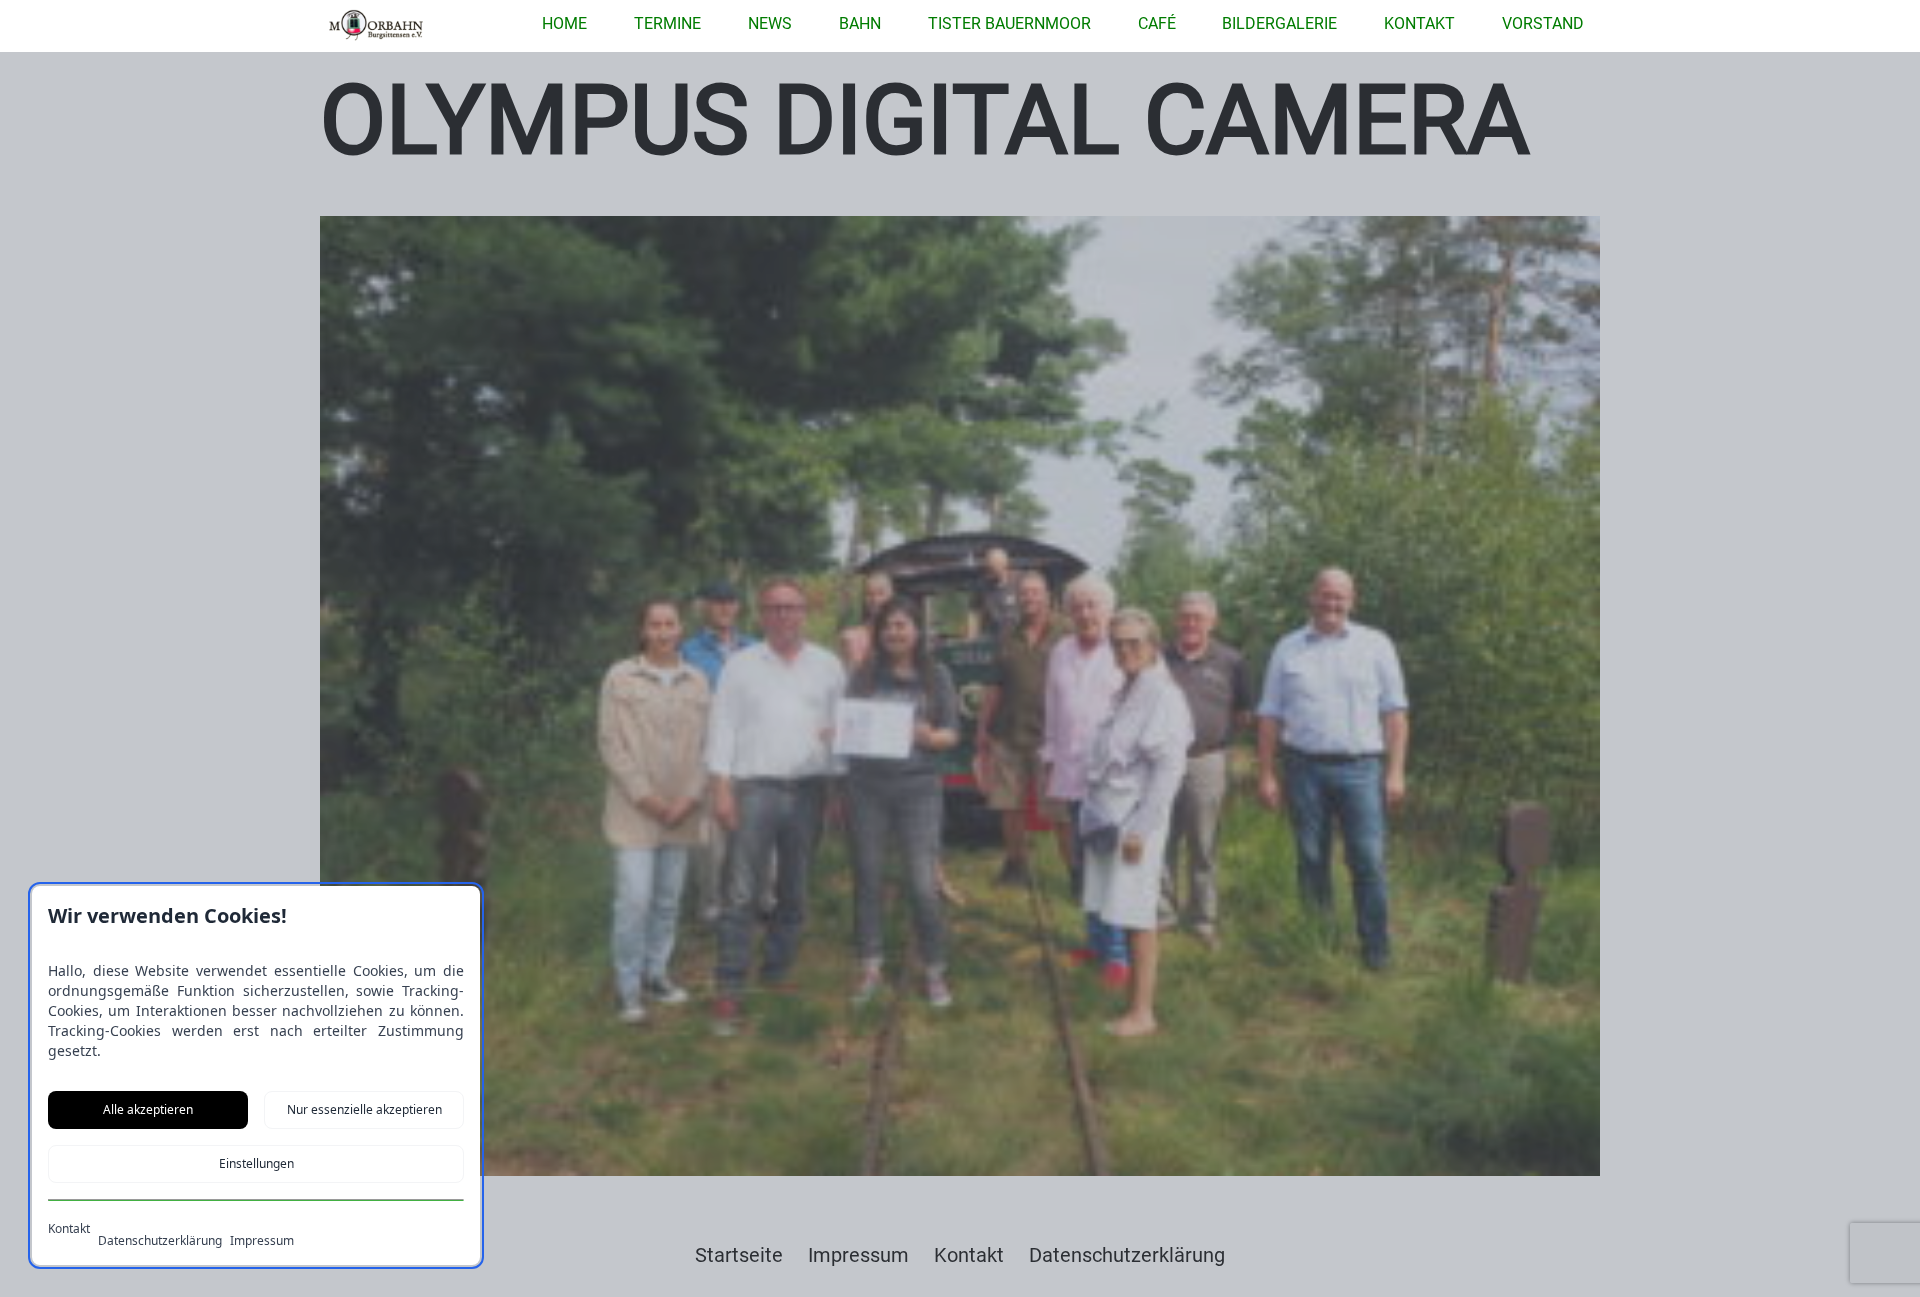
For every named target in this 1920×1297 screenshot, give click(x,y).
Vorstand (1543, 23)
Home (564, 23)
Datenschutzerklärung (160, 1241)
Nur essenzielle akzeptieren (364, 1109)
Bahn (860, 23)
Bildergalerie (1279, 23)
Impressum (262, 1241)
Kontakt (1419, 23)
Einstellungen (256, 1163)
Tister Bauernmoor (1009, 23)
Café (1157, 23)
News (770, 23)
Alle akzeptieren (148, 1109)
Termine (667, 23)
